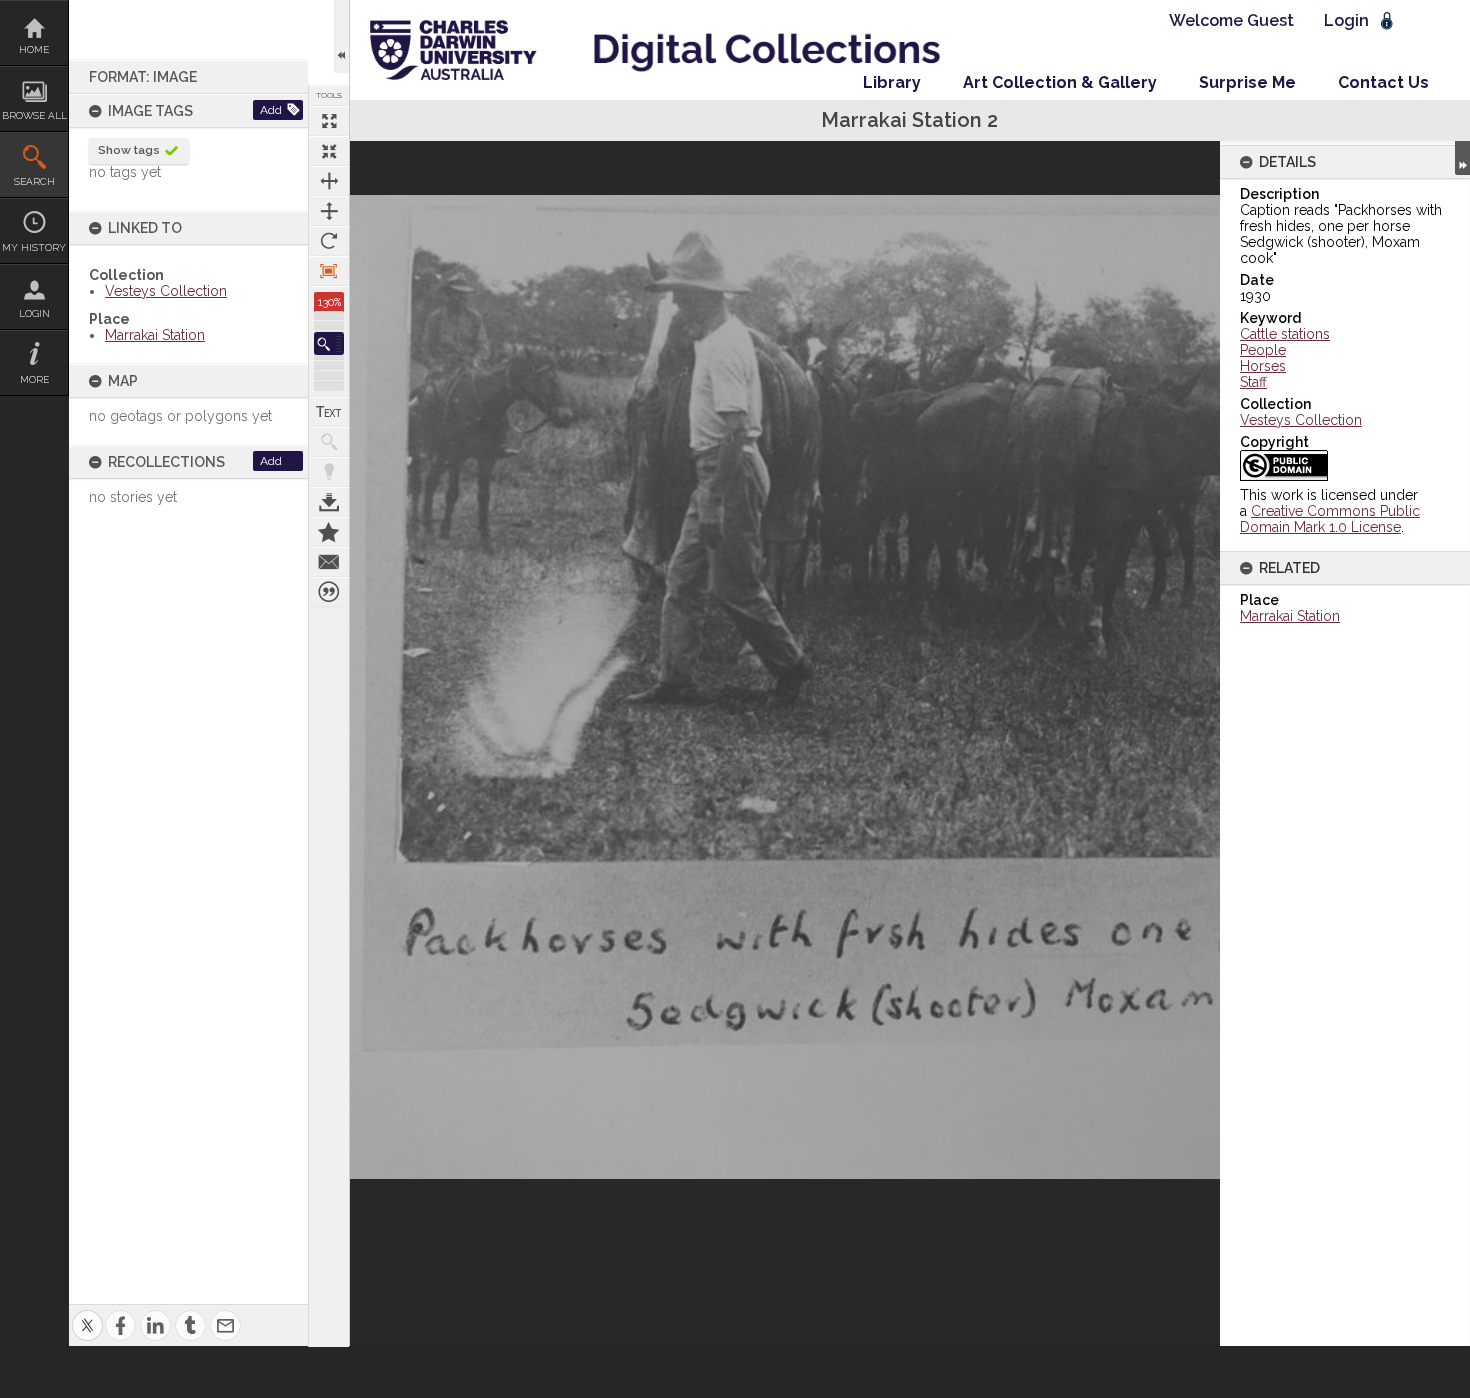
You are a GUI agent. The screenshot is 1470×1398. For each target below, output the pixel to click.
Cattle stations (1285, 334)
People (1263, 350)
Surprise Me (1247, 82)
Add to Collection (329, 532)
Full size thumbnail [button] (329, 121)
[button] (329, 343)
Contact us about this (329, 562)
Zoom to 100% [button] (329, 271)
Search (34, 181)
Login (34, 313)
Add (271, 110)
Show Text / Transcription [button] (329, 412)
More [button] (34, 379)
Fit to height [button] (329, 211)
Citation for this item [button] (329, 592)
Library (892, 82)
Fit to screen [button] (329, 151)
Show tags (129, 150)
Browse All (34, 115)
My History (34, 247)
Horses (1263, 366)
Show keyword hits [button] (329, 442)
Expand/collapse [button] (1462, 158)
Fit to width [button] (329, 181)
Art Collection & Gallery (1060, 82)
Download (329, 502)
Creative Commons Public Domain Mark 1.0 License (1330, 519)
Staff (1253, 382)
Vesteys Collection (166, 291)
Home (34, 49)
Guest (1270, 20)
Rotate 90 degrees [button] (329, 241)
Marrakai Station (155, 335)
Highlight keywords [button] (329, 472)
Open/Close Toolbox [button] (341, 36)
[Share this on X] (87, 1313)
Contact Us (1383, 82)
